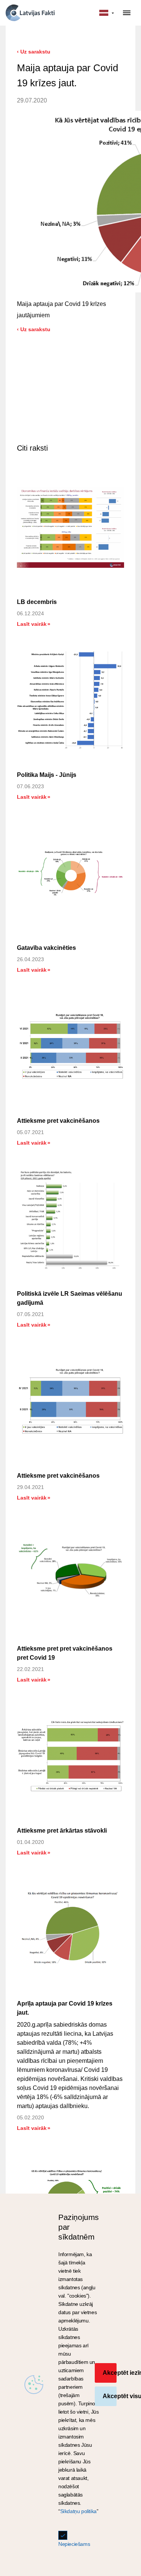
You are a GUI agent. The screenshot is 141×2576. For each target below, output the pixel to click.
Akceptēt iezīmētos (110, 2373)
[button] (107, 13)
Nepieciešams (74, 2544)
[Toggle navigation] (127, 13)
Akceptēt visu (110, 2396)
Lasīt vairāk (33, 624)
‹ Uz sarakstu (34, 52)
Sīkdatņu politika (78, 2511)
